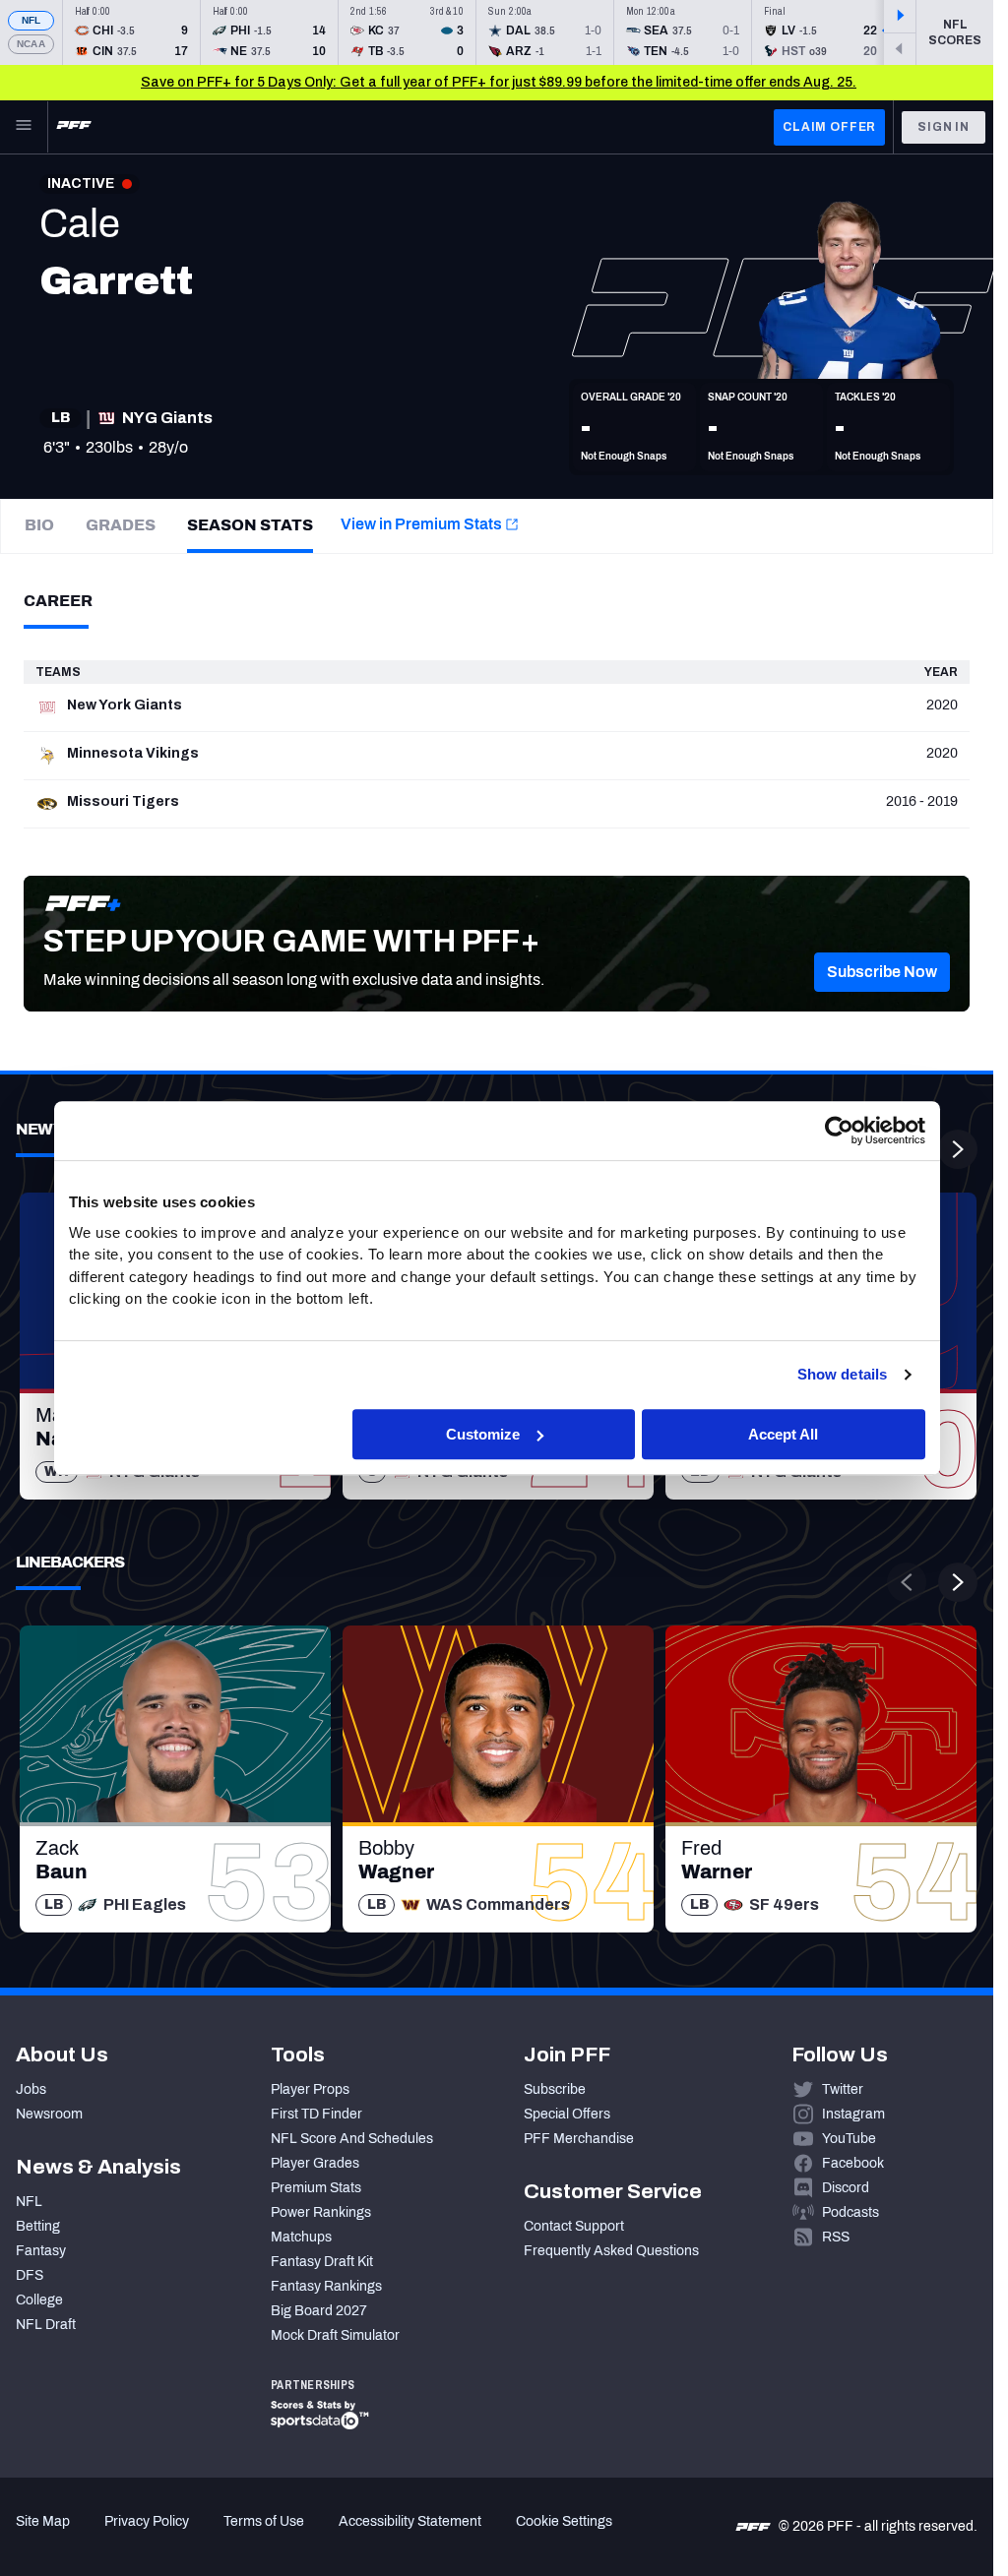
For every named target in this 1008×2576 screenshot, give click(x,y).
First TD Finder (316, 2114)
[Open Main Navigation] (24, 127)
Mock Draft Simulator (335, 2335)
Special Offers (567, 2114)
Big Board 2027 (319, 2311)
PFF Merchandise (579, 2139)
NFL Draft (46, 2325)
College (39, 2300)
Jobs (31, 2089)
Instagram (853, 2114)
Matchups (301, 2237)
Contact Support (574, 2226)
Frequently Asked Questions (611, 2251)
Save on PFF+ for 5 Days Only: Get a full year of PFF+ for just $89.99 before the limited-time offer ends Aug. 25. (499, 82)
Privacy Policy (147, 2521)
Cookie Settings (564, 2521)
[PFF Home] (74, 127)
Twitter (843, 2089)
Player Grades (315, 2163)
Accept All (783, 1434)
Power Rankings (321, 2212)
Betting (38, 2226)
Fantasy (41, 2251)
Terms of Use (264, 2521)
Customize (483, 1434)
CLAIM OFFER (829, 127)
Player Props (310, 2089)
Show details (842, 1374)
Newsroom (49, 2114)
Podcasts (850, 2212)
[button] (882, 972)
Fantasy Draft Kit (322, 2262)
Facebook (853, 2163)
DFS (30, 2275)
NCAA (31, 44)
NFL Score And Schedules (352, 2139)
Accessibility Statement (410, 2521)
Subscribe (555, 2089)
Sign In (944, 127)
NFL (31, 20)
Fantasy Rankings (326, 2286)
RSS (836, 2237)
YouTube (849, 2139)
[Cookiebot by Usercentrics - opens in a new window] (839, 1131)
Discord (846, 2188)
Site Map (43, 2521)
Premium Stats (316, 2188)
